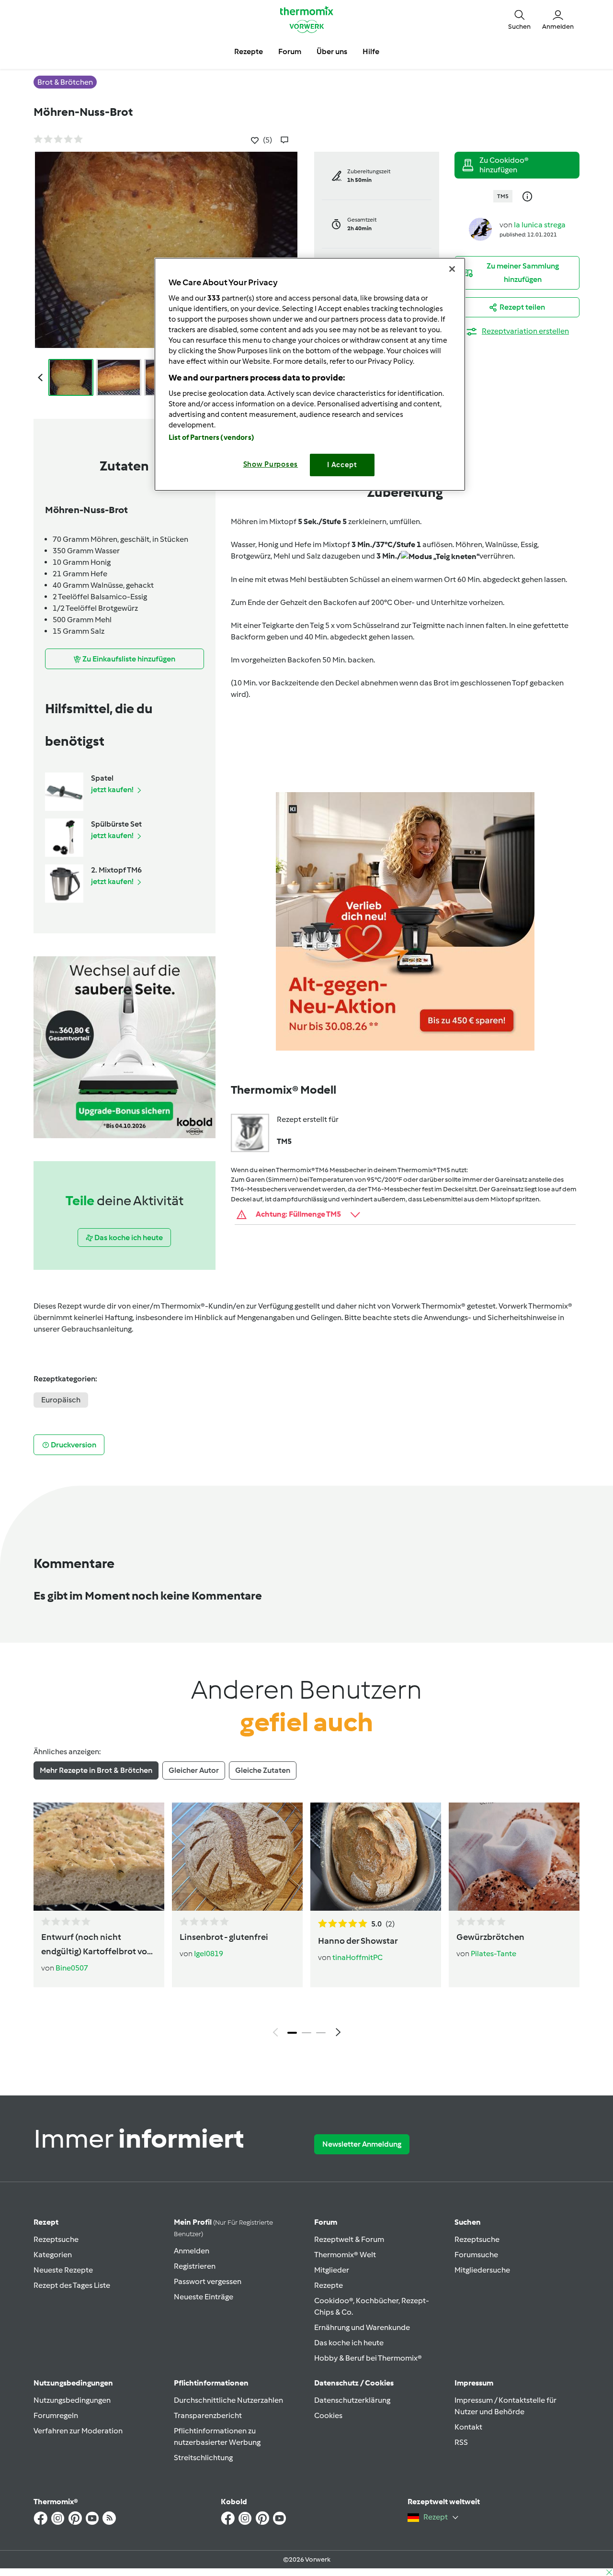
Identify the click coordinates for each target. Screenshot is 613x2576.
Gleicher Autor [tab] (194, 1770)
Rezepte (329, 2285)
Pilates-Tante (494, 1954)
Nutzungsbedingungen (72, 2400)
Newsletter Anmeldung (362, 2144)
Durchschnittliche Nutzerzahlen (228, 2400)
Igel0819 (209, 1954)
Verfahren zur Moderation (78, 2431)
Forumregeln (56, 2415)
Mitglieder (332, 2270)
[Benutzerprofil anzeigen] (480, 229)
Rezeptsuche (56, 2239)
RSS (461, 2442)
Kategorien (53, 2255)
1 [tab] (292, 2033)
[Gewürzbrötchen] (514, 1857)
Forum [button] (290, 51)
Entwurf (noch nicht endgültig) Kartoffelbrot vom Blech (98, 1945)
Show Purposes (271, 464)
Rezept (46, 2222)
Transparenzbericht (208, 2415)
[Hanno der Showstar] (376, 1857)
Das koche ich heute (349, 2343)
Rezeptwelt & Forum (349, 2239)
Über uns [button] (332, 51)
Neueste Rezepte (63, 2270)
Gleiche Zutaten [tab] (263, 1770)
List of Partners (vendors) (211, 437)
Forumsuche (476, 2255)
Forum (326, 2222)
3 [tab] (321, 2033)
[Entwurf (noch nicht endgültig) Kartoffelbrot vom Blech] (99, 1857)
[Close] (452, 269)
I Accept (342, 465)
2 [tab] (306, 2033)
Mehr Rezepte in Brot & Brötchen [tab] (96, 1770)
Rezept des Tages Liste (72, 2285)
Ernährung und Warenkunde (362, 2327)
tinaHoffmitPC (358, 1957)
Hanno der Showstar (358, 1941)
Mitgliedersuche (482, 2270)
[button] (519, 19)
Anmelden (192, 2251)
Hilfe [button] (371, 51)
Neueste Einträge (204, 2297)
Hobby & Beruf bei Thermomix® (368, 2358)
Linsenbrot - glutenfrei (224, 1937)
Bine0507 (72, 1968)
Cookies (328, 2415)
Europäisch (61, 1400)
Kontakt (468, 2427)
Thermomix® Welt (345, 2255)
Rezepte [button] (249, 51)
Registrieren (195, 2266)
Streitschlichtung (203, 2458)
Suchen (468, 2222)
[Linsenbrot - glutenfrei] (237, 1857)
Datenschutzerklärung (352, 2400)
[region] (310, 374)
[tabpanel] (306, 1922)
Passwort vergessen (208, 2281)
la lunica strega (540, 225)
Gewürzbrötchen (490, 1937)
